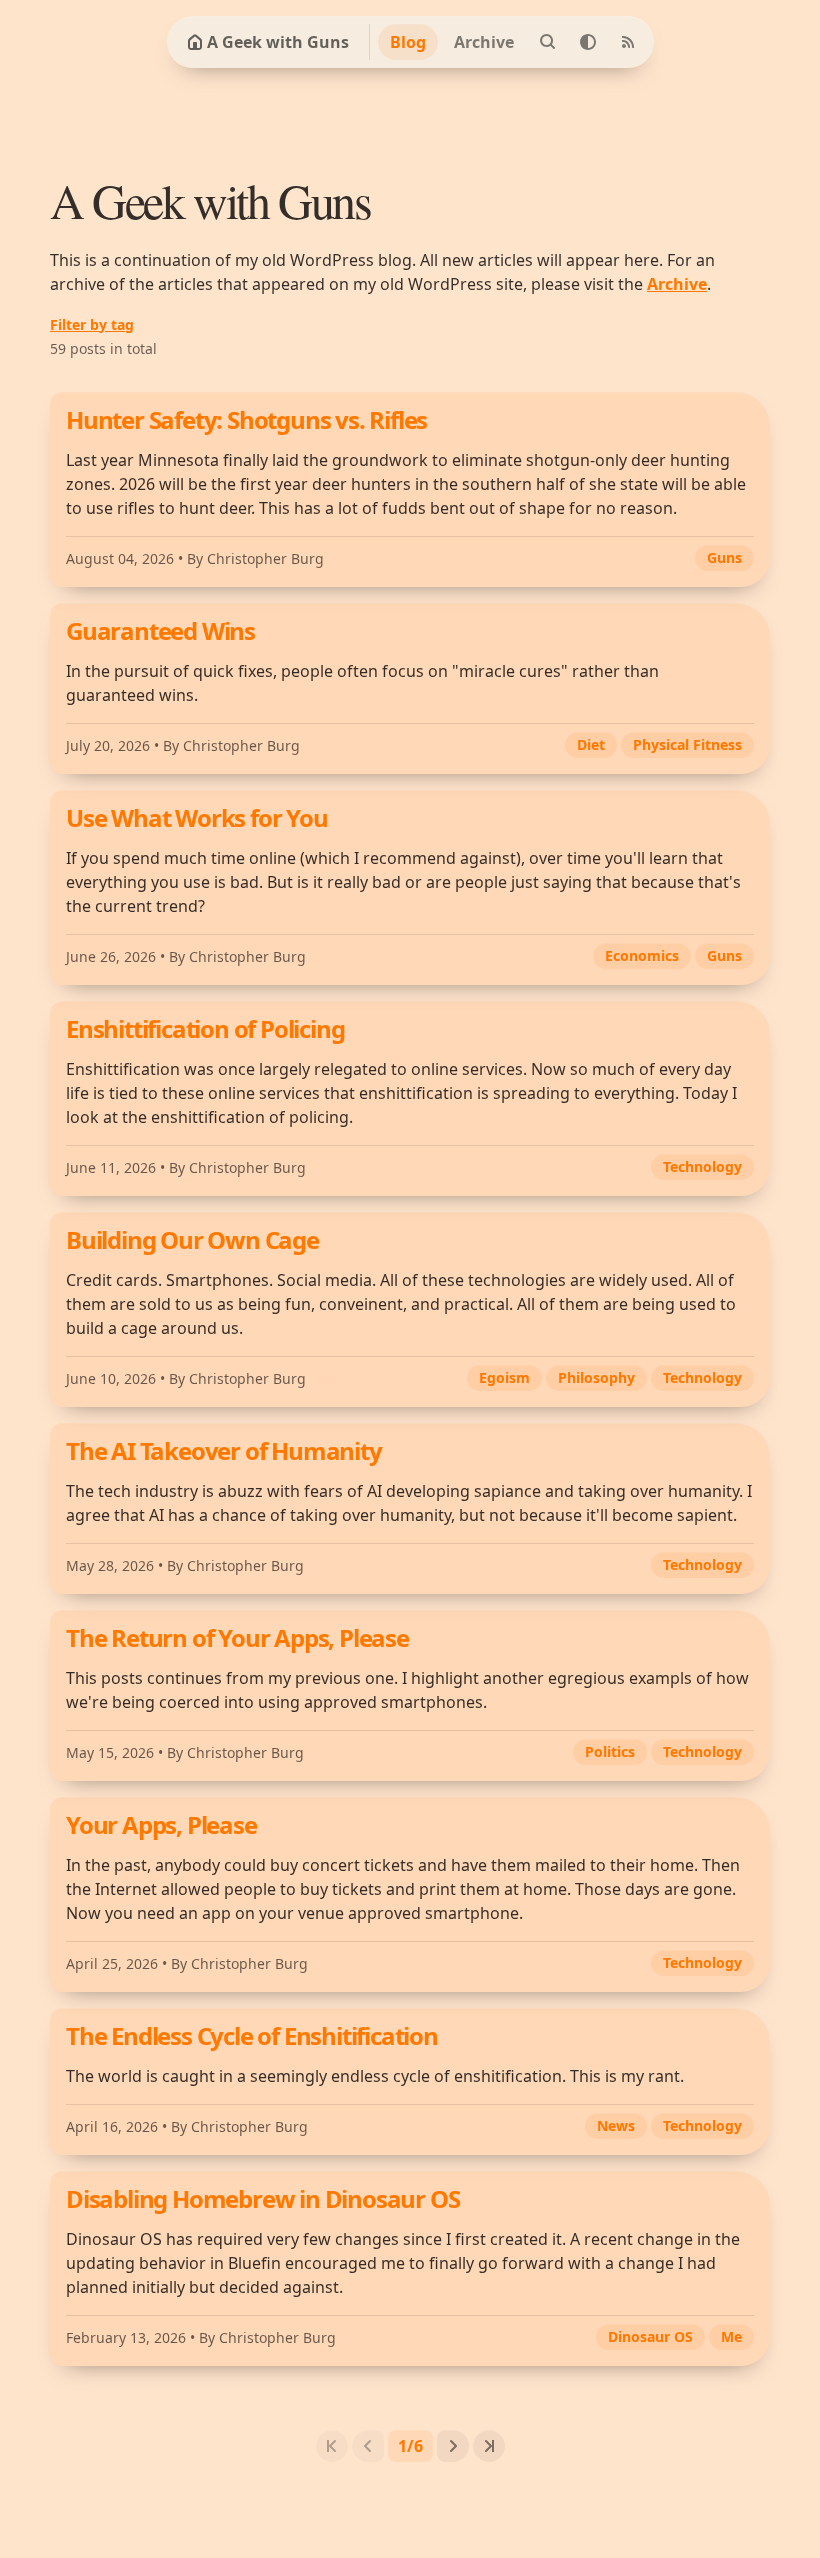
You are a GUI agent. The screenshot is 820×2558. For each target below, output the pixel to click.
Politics (610, 1751)
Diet (591, 744)
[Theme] (588, 42)
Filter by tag (92, 324)
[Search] (548, 42)
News (616, 2125)
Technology (702, 1166)
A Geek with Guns (278, 42)
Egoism (504, 1377)
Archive (484, 42)
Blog (408, 42)
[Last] (489, 2446)
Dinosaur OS (650, 2336)
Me (731, 2336)
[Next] (453, 2446)
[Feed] (628, 42)
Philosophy (596, 1377)
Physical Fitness (687, 744)
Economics (642, 955)
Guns (724, 557)
